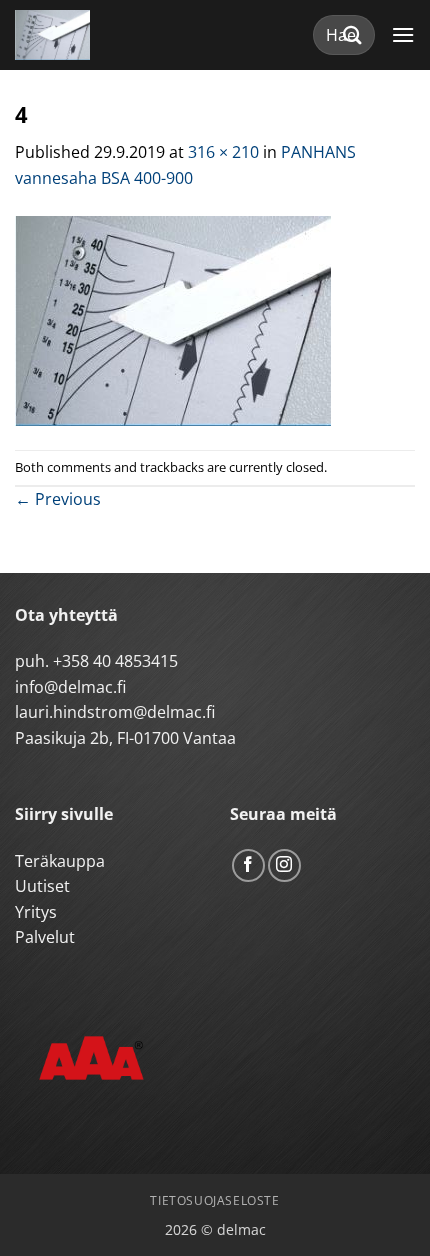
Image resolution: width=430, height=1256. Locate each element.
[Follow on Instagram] (284, 865)
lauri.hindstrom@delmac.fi (115, 712)
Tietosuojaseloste (214, 1200)
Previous (58, 499)
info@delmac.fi (70, 687)
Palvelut (45, 937)
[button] (403, 34)
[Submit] (353, 34)
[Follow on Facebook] (248, 865)
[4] (173, 319)
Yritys (36, 912)
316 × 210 (223, 152)
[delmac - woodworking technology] (105, 35)
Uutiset (42, 886)
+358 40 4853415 (115, 661)
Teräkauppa (60, 861)
